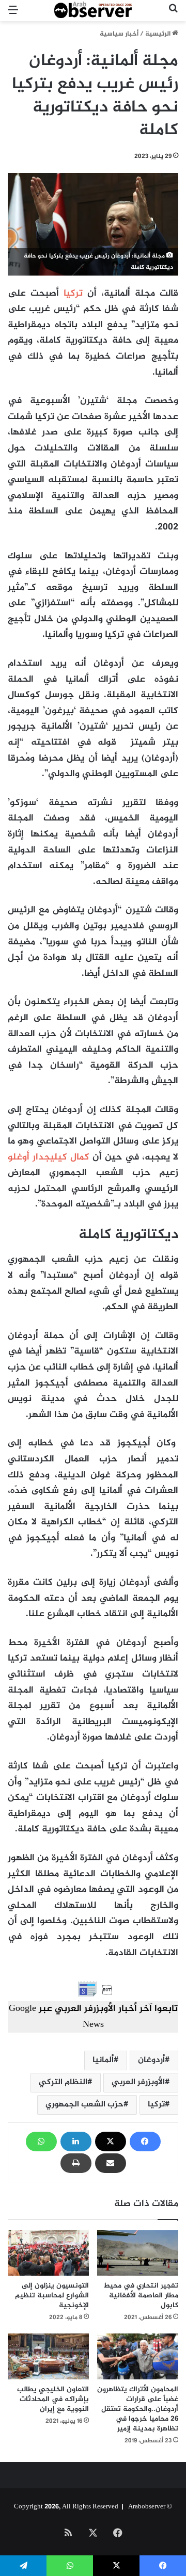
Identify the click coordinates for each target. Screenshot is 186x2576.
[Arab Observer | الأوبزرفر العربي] (93, 11)
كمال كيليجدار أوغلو (50, 1157)
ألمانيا (103, 2060)
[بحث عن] (173, 15)
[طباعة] (76, 2163)
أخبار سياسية (119, 34)
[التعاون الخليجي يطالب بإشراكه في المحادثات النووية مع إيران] (48, 2356)
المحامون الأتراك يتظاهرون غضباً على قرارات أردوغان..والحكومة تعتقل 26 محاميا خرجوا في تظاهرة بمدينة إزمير (138, 2409)
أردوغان (151, 2060)
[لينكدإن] (76, 2142)
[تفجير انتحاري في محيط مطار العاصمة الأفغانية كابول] (138, 2253)
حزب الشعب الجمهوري (84, 2105)
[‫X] (111, 2142)
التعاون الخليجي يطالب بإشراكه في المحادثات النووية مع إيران (53, 2399)
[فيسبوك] (145, 2142)
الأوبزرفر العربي (138, 2082)
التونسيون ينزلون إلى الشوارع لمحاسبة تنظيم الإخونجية (52, 2296)
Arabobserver (147, 2507)
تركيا (73, 294)
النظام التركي (63, 2082)
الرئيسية (159, 34)
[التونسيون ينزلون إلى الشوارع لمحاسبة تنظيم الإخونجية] (48, 2253)
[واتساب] (41, 2142)
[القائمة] (13, 15)
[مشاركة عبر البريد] (111, 2163)
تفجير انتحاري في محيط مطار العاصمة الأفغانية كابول (141, 2296)
